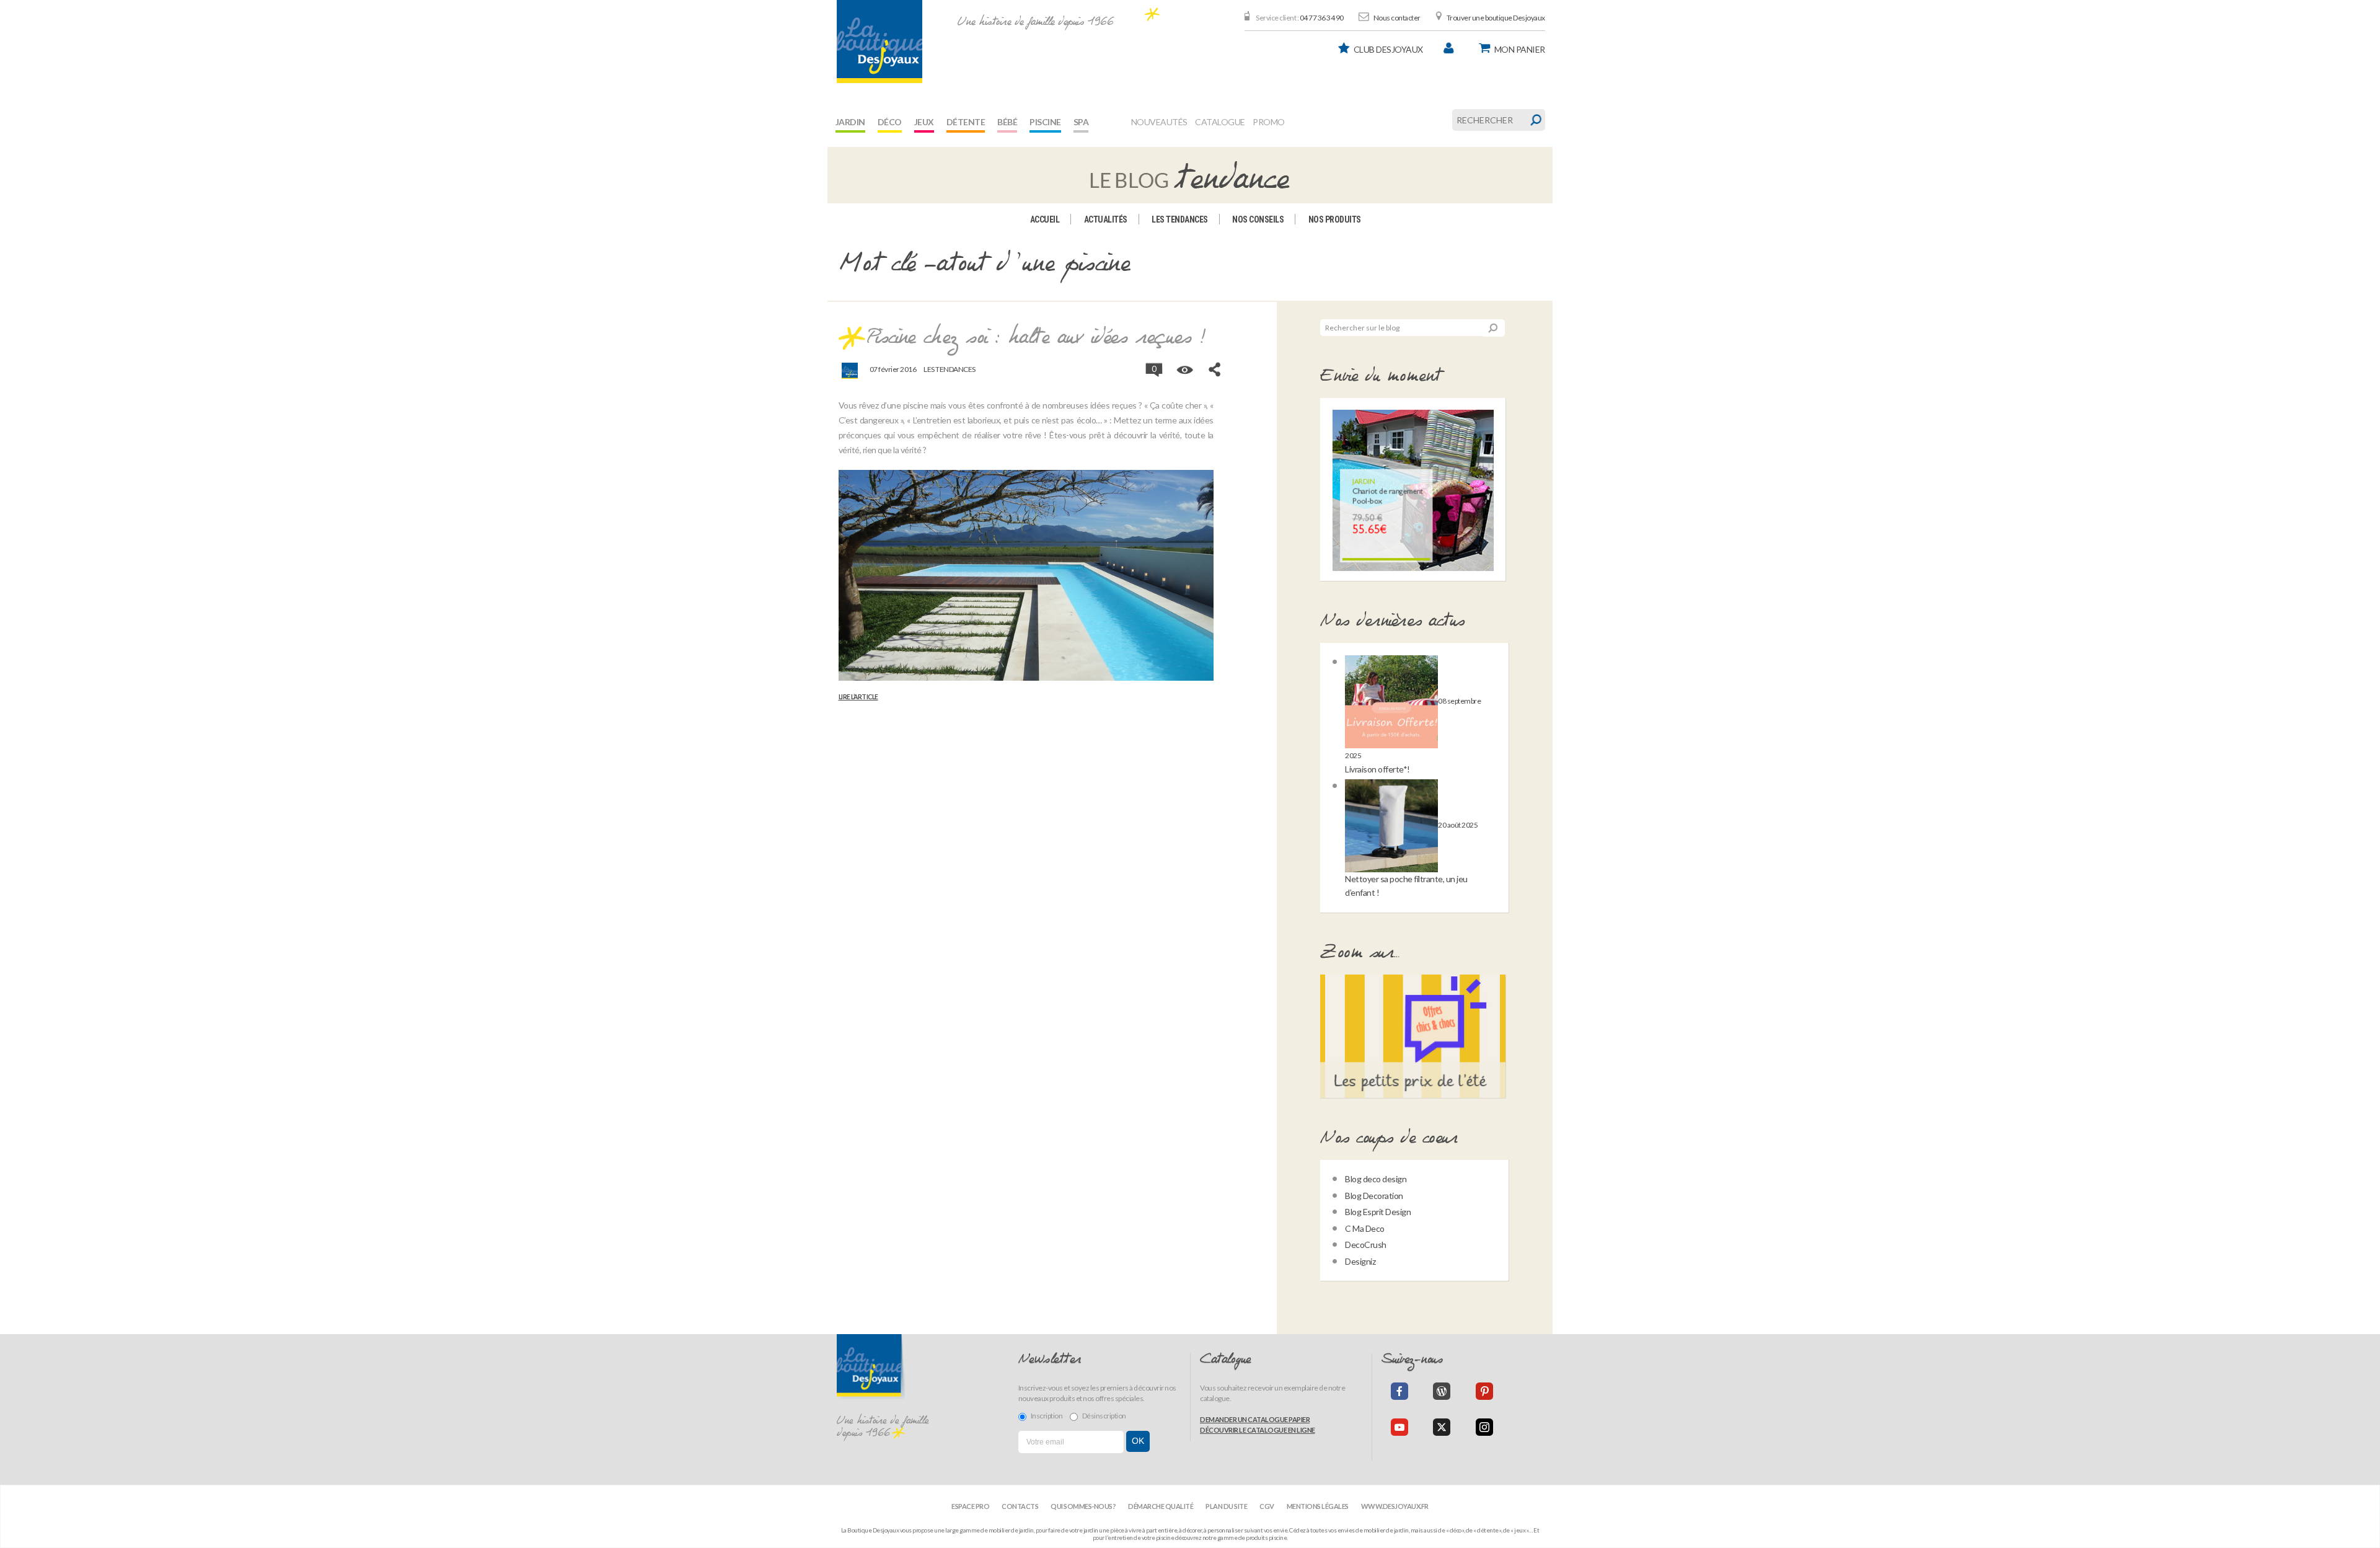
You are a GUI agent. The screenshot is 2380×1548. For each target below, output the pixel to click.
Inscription (1047, 1416)
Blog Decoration (1374, 1196)
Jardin (850, 122)
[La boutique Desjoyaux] (1190, 174)
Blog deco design (1376, 1179)
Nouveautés (1159, 122)
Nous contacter (1397, 18)
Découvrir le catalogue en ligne (1258, 1430)
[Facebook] (1399, 1391)
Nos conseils (1258, 219)
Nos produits (1335, 219)
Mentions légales (1318, 1506)
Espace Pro (970, 1506)
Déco (890, 122)
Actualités (1106, 219)
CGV (1267, 1506)
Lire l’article (858, 697)
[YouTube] (1399, 1427)
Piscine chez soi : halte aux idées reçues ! (1036, 338)
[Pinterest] (1484, 1391)
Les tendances (1180, 219)
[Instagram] (1484, 1427)
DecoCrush (1366, 1245)
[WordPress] (1442, 1391)
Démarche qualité (1161, 1506)
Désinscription (1104, 1416)
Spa (1081, 122)
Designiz (1360, 1261)
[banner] (879, 42)
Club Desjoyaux (1388, 49)
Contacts (1020, 1506)
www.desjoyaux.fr (1395, 1506)
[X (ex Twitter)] (1442, 1427)
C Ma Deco (1365, 1228)
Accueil (1045, 219)
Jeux (924, 122)
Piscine (1045, 122)
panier (1520, 49)
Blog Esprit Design (1378, 1212)
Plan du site (1226, 1506)
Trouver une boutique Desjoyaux (1496, 18)
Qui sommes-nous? (1083, 1506)
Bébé (1007, 122)
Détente (966, 122)
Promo (1269, 122)
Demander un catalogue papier (1255, 1419)
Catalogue (1220, 122)
